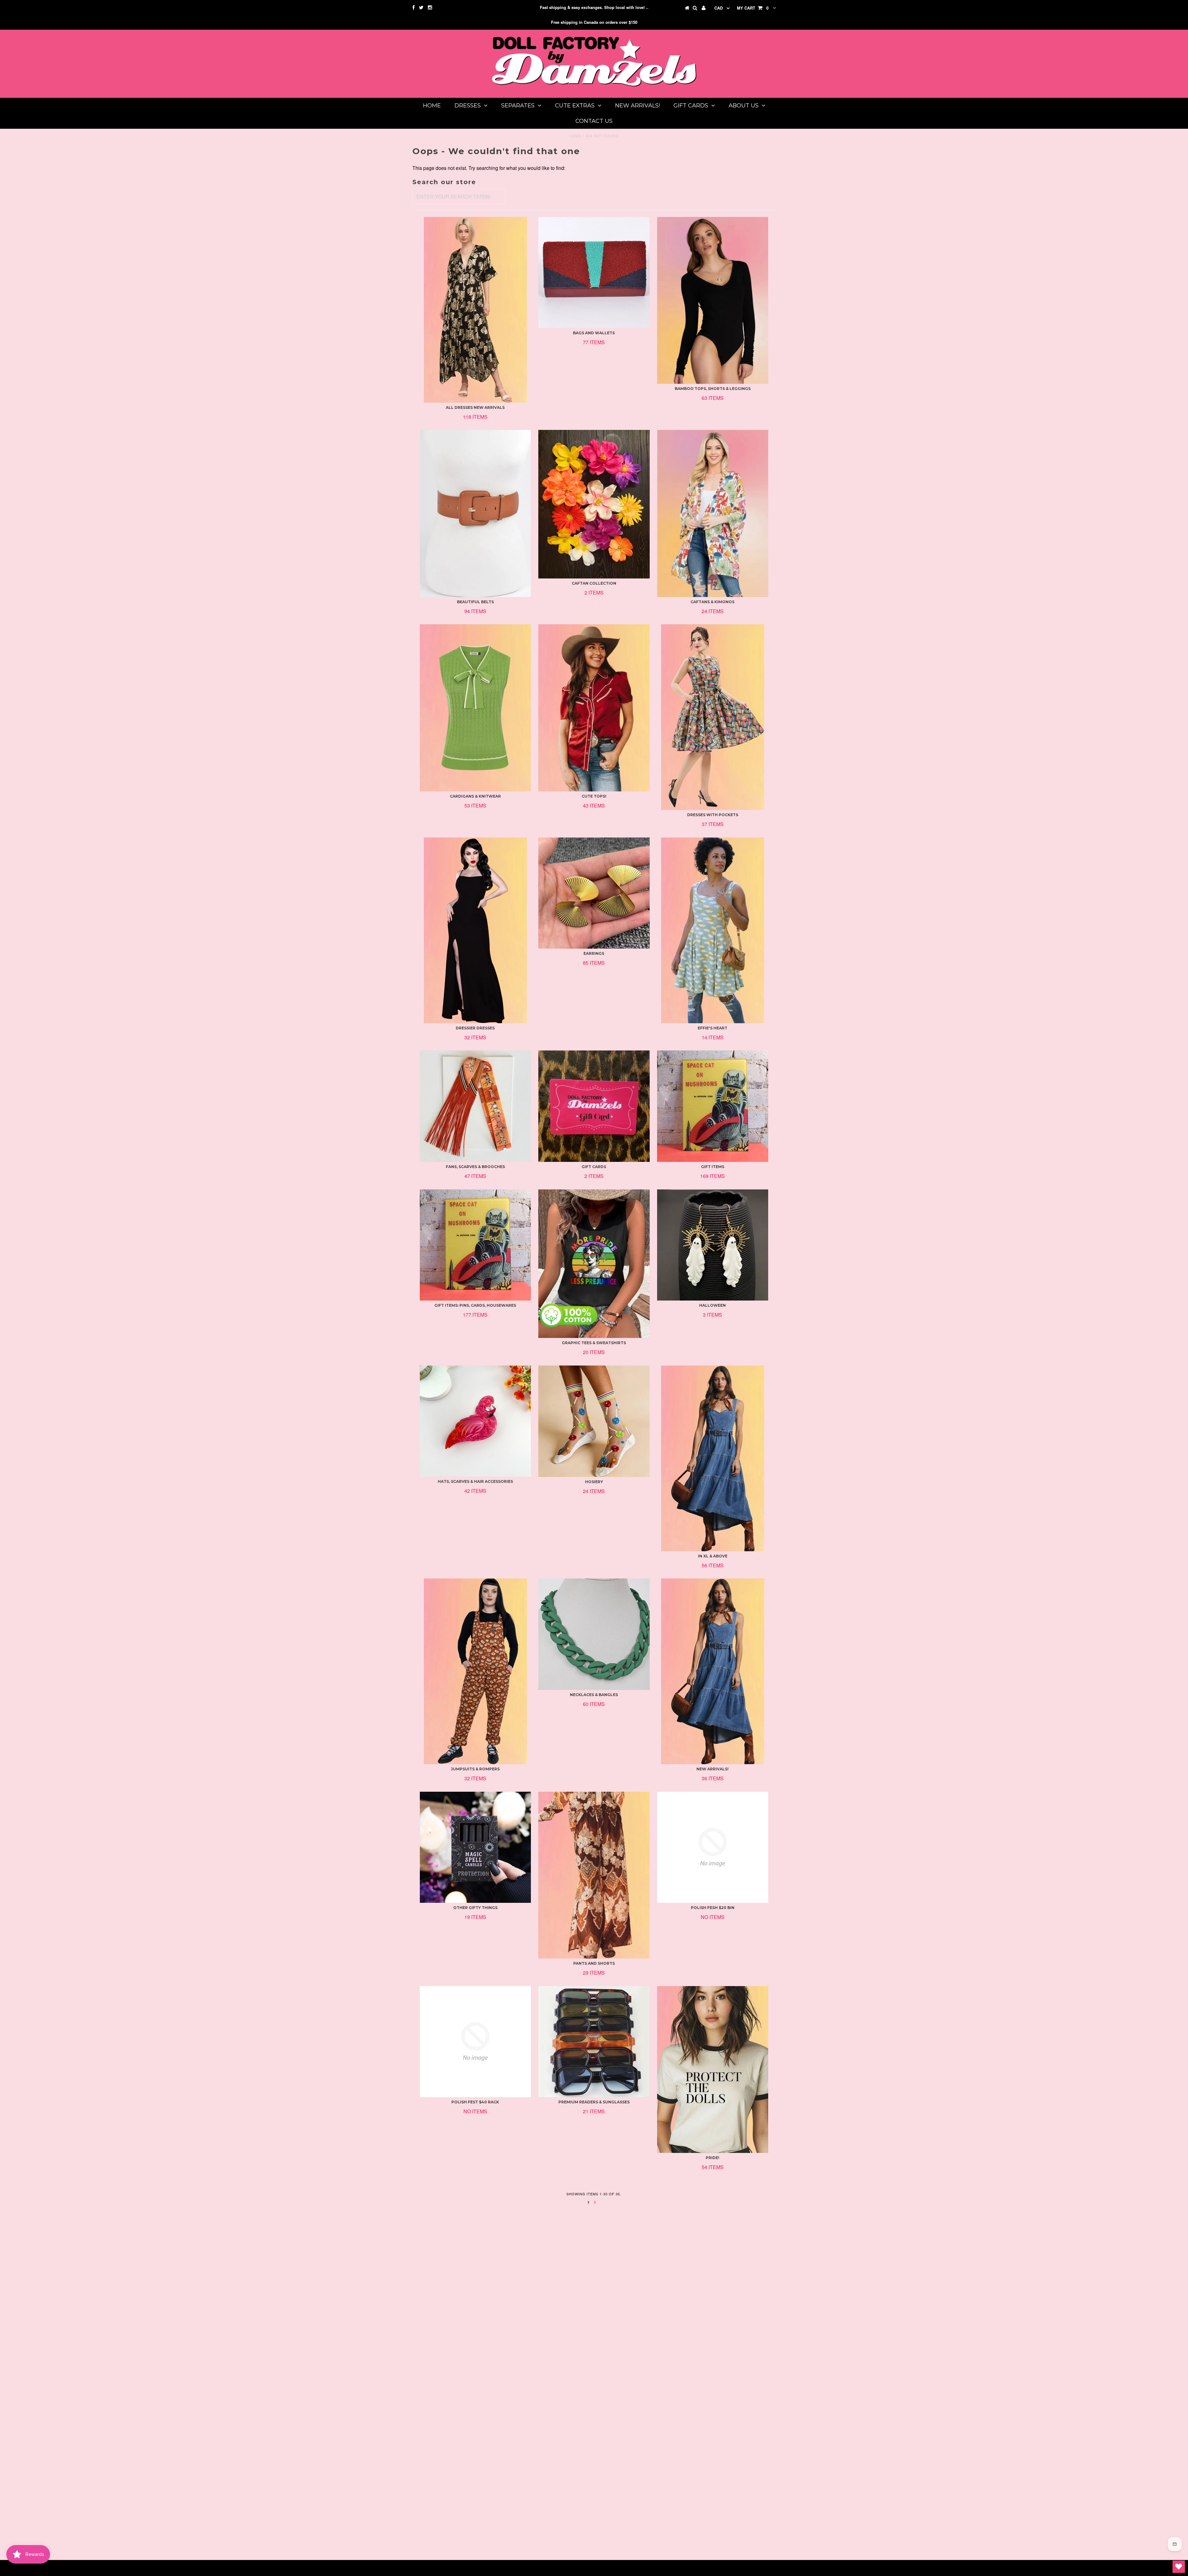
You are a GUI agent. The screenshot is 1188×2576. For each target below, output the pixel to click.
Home (432, 106)
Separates (518, 106)
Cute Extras (575, 106)
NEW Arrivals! (637, 106)
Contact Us (594, 121)
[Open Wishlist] (1179, 2567)
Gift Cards (691, 106)
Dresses (468, 106)
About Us (744, 106)
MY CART (753, 8)
